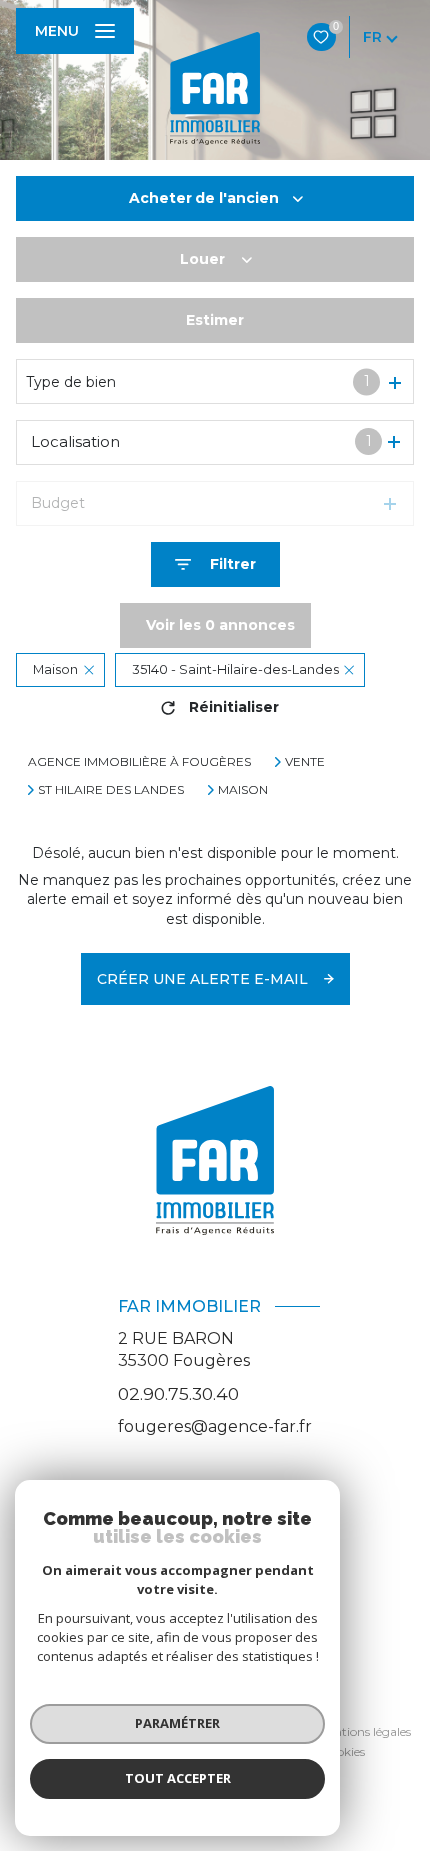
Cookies (343, 1752)
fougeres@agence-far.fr (215, 1426)
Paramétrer (177, 1723)
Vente (305, 762)
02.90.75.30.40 (178, 1393)
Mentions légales (364, 1731)
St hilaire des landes (111, 790)
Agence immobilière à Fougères (139, 761)
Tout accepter (178, 1778)
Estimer (215, 320)
